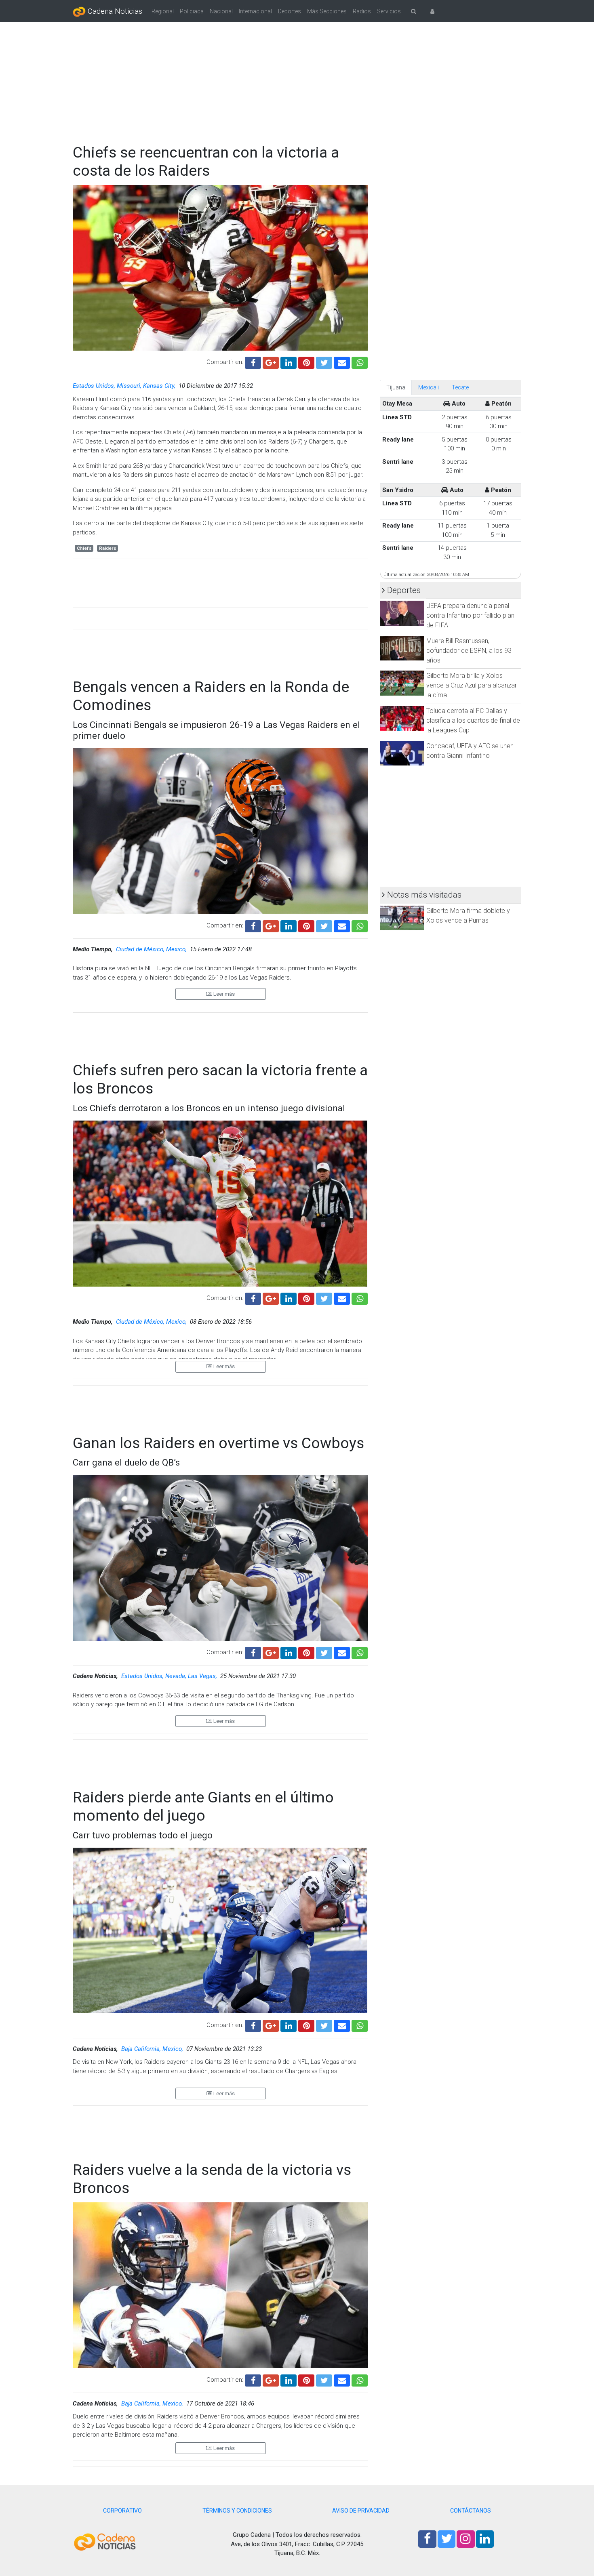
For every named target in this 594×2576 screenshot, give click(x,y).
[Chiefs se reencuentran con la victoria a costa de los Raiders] (342, 362)
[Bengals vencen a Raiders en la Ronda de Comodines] (342, 925)
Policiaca (192, 11)
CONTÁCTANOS (471, 2511)
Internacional (255, 11)
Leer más (223, 994)
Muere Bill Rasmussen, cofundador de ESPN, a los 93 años (469, 651)
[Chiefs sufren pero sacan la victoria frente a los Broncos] (342, 1298)
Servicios (389, 11)
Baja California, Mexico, (153, 2049)
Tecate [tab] (460, 387)
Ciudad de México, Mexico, (152, 949)
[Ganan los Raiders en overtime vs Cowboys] (342, 1652)
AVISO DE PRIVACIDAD (361, 2511)
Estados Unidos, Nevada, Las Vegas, (170, 1676)
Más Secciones (327, 11)
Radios (362, 11)
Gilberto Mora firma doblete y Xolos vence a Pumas (468, 916)
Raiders (108, 548)
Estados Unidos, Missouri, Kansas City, (125, 386)
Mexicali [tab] (429, 387)
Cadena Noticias (114, 11)
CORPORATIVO (122, 2511)
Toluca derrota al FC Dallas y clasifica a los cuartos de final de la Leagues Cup (473, 720)
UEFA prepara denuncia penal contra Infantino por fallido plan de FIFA (470, 615)
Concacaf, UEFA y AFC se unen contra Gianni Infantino (470, 751)
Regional (163, 11)
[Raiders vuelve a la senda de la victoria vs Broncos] (342, 2379)
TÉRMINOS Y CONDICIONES (237, 2511)
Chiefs (84, 548)
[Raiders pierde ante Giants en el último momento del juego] (342, 2025)
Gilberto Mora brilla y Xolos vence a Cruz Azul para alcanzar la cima (472, 685)
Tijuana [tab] (396, 387)
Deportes (290, 11)
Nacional (221, 11)
